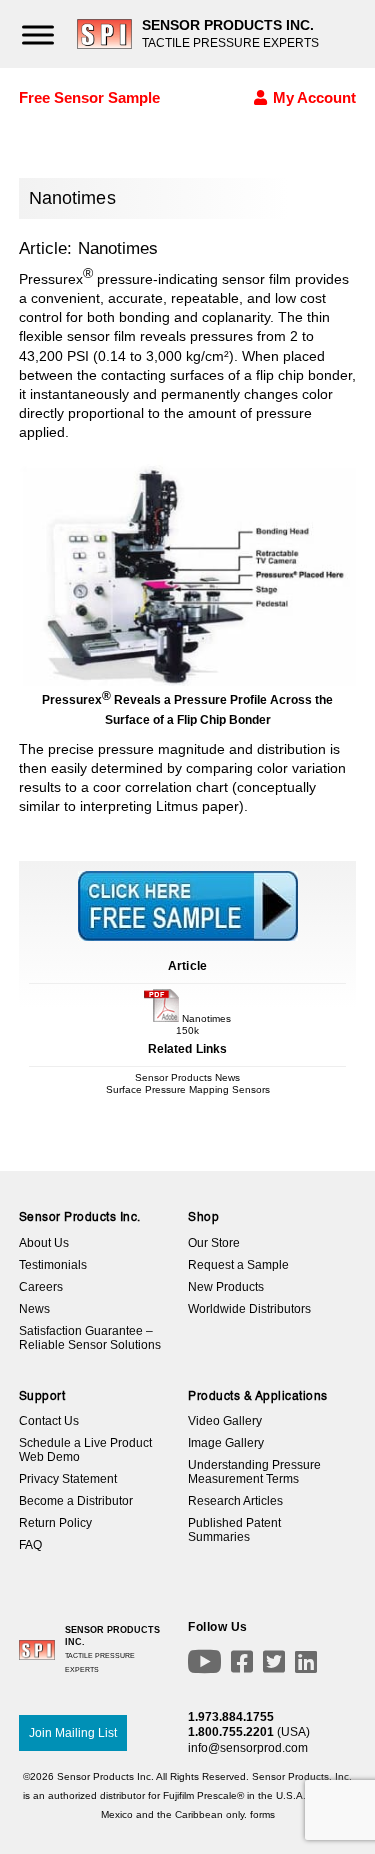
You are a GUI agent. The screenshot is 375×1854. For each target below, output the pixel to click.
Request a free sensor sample (188, 849)
